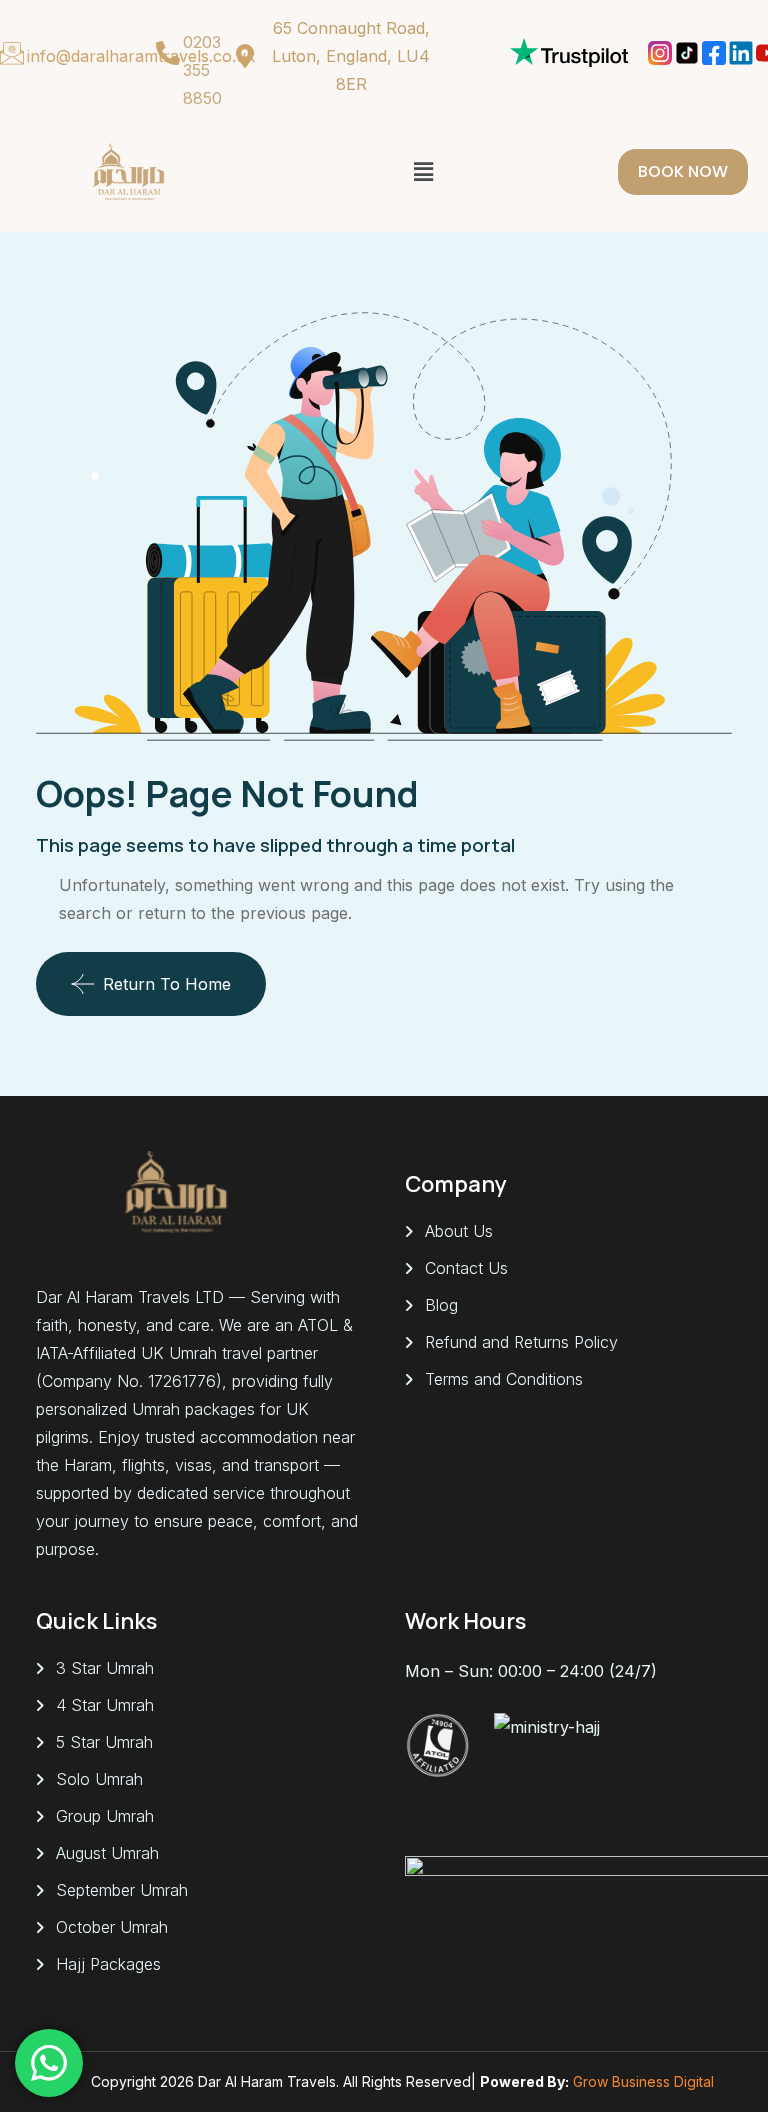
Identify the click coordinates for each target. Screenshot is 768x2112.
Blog (441, 1305)
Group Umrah (105, 1816)
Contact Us (466, 1268)
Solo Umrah (99, 1779)
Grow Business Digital (643, 2081)
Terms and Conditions (504, 1379)
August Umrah (107, 1853)
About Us (459, 1231)
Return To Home (167, 984)
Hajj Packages (108, 1964)
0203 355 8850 (202, 70)
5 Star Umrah (104, 1742)
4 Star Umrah (105, 1705)
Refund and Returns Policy (521, 1342)
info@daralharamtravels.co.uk (141, 56)
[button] (424, 171)
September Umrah (122, 1890)
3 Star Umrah (105, 1668)
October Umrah (112, 1927)
